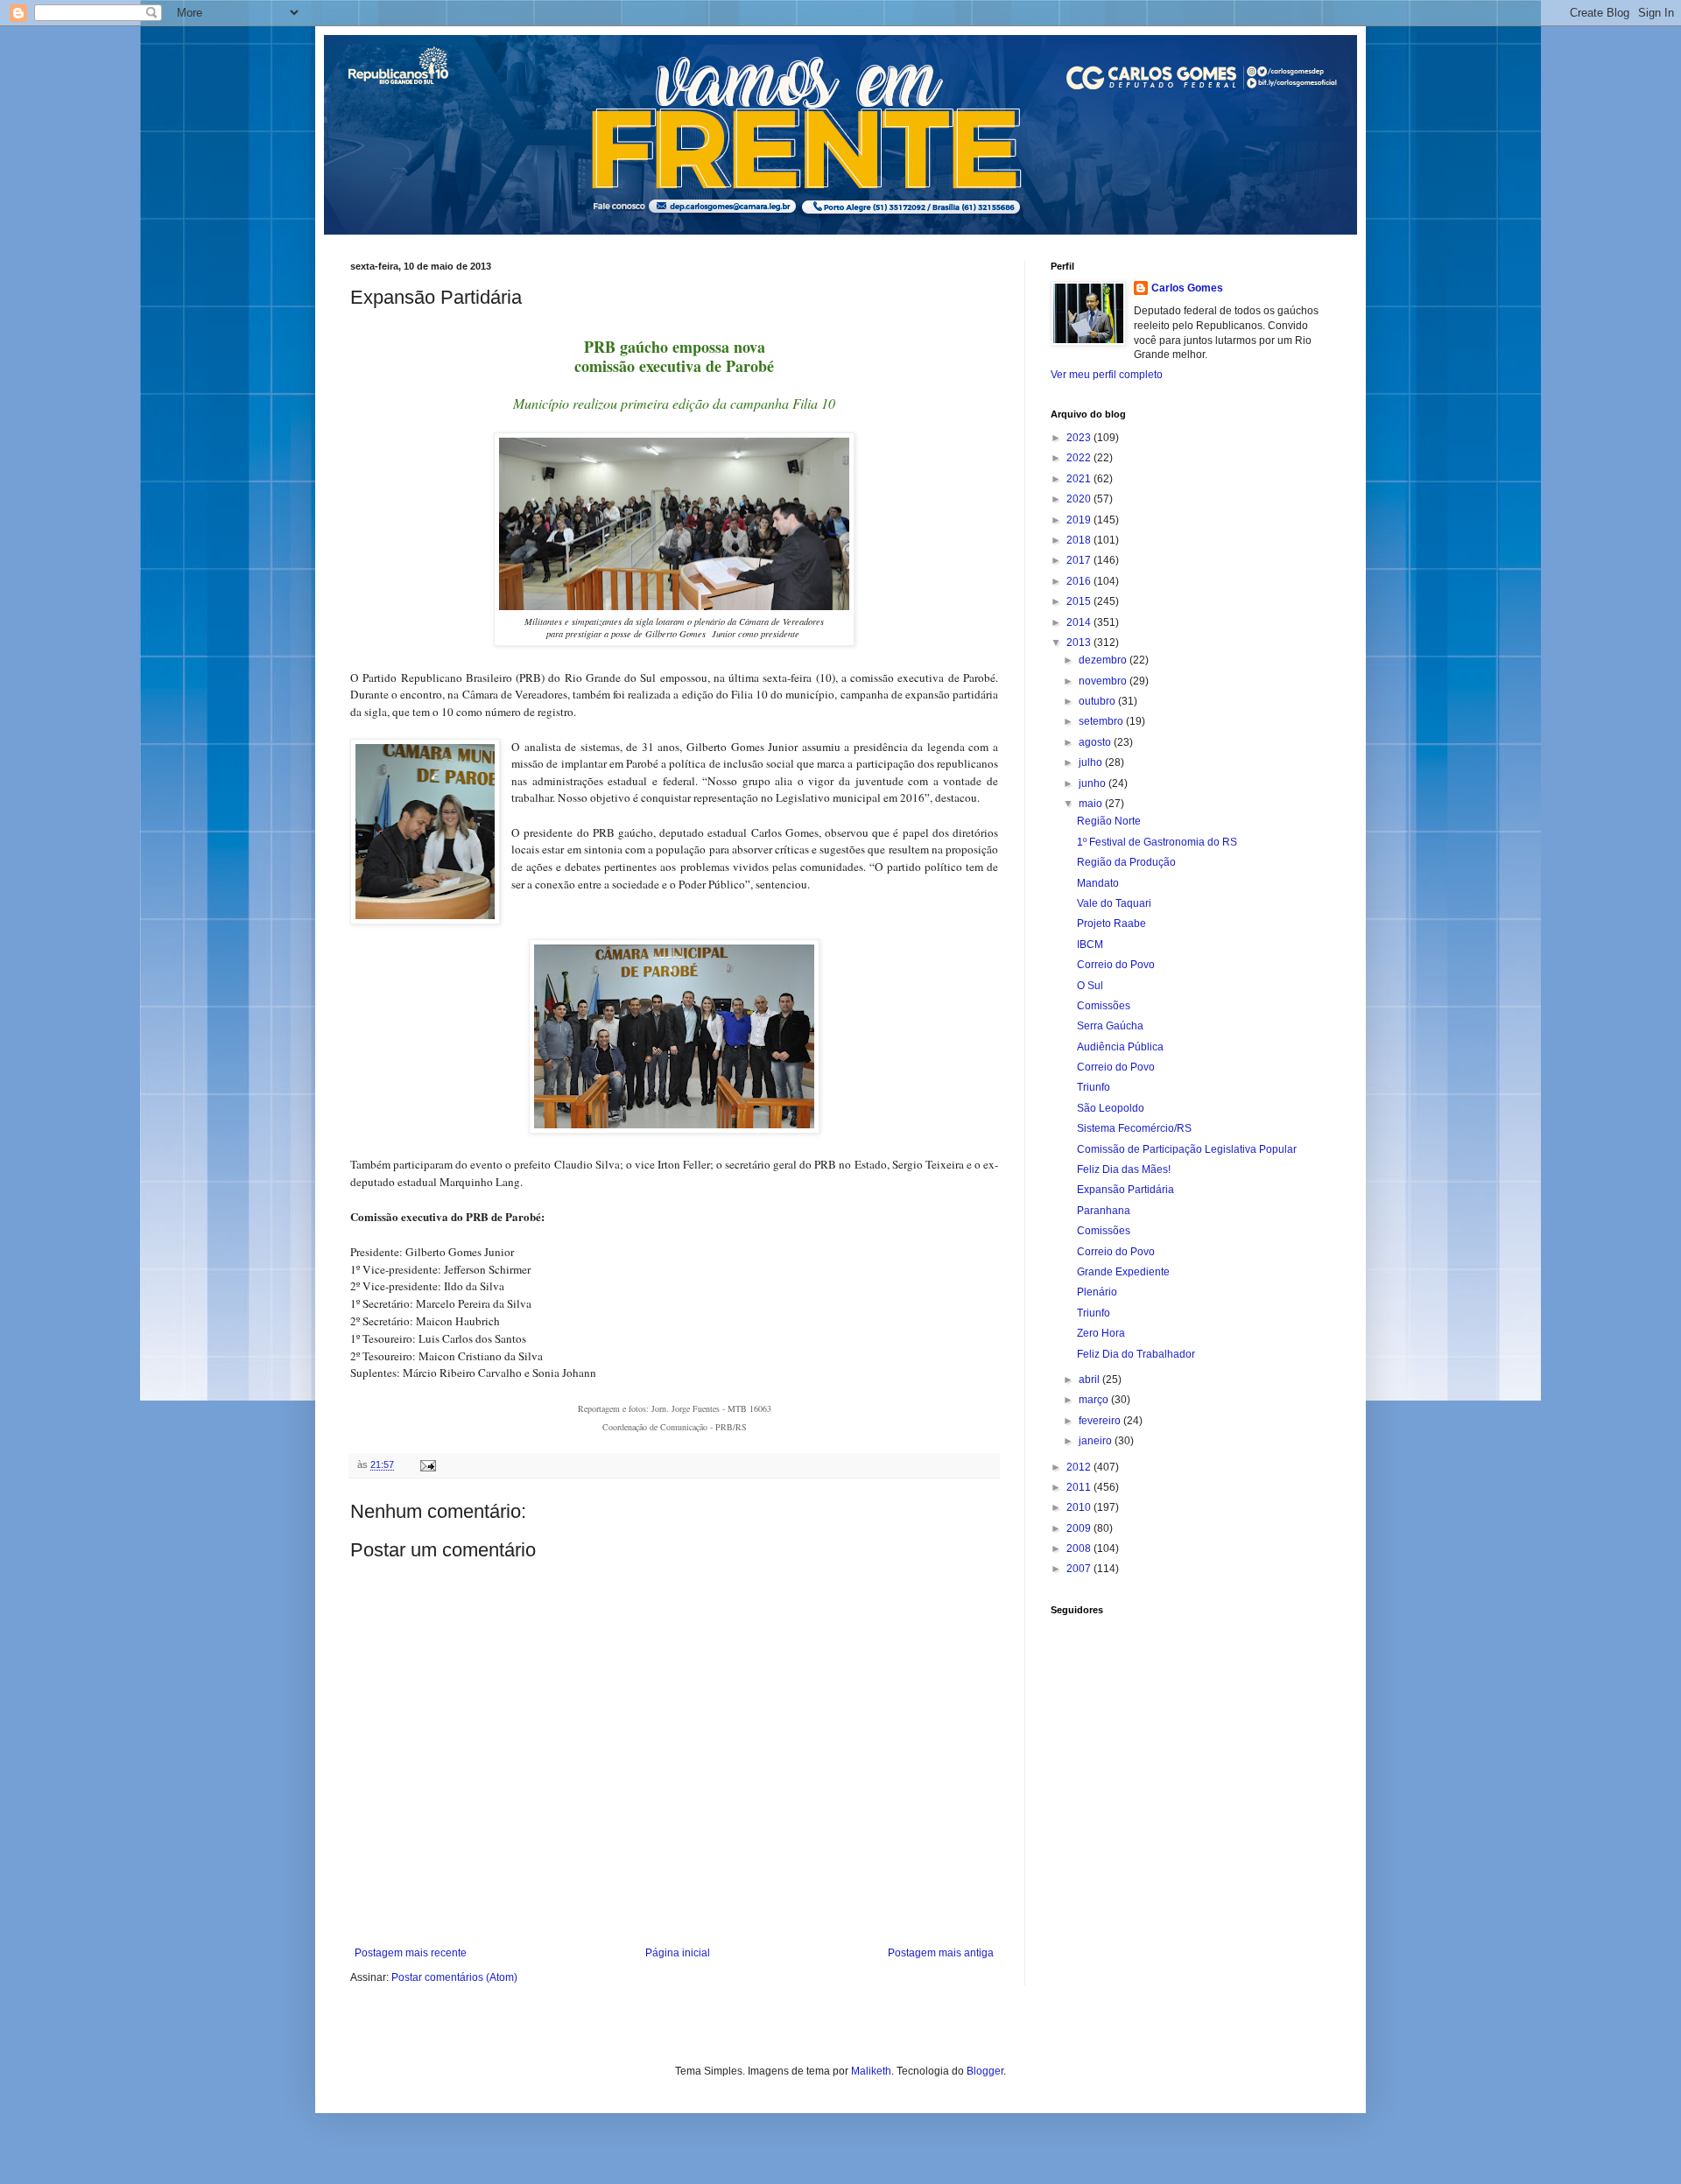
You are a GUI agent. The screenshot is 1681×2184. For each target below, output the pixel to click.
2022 (1080, 458)
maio (1092, 804)
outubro (1098, 701)
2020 (1080, 499)
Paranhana (1104, 1211)
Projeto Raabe (1111, 923)
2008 (1080, 1548)
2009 (1080, 1528)
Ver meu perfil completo (1107, 375)
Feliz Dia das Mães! (1124, 1169)
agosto (1096, 742)
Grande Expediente (1123, 1272)
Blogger (985, 2071)
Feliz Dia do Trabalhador (1136, 1354)
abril (1090, 1380)
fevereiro (1101, 1421)
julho (1092, 762)
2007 (1080, 1569)
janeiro (1097, 1441)
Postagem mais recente (411, 1953)
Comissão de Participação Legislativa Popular (1187, 1149)
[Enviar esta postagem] (427, 1464)
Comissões (1104, 1006)
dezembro (1104, 660)
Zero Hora (1101, 1333)
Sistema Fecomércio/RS (1134, 1128)
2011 (1080, 1487)
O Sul (1090, 986)
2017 (1080, 560)
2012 (1080, 1467)
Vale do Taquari (1114, 903)
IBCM (1090, 945)
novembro (1104, 681)
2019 (1080, 520)
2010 (1080, 1507)
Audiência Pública (1120, 1047)
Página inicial (678, 1953)
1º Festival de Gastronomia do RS (1157, 842)
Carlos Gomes (1187, 288)
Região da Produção (1126, 862)
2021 (1080, 479)
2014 (1080, 622)
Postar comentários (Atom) (454, 1977)
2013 (1080, 643)
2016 (1080, 581)
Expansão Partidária (1125, 1190)
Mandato (1098, 883)
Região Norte (1109, 821)
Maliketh (871, 2071)
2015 (1080, 601)
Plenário (1097, 1292)
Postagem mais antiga (941, 1953)
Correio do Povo (1116, 965)
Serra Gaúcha (1110, 1026)
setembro (1102, 721)
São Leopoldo (1111, 1108)
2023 (1080, 438)
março (1095, 1400)
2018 (1080, 540)
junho (1094, 783)
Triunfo (1094, 1087)
